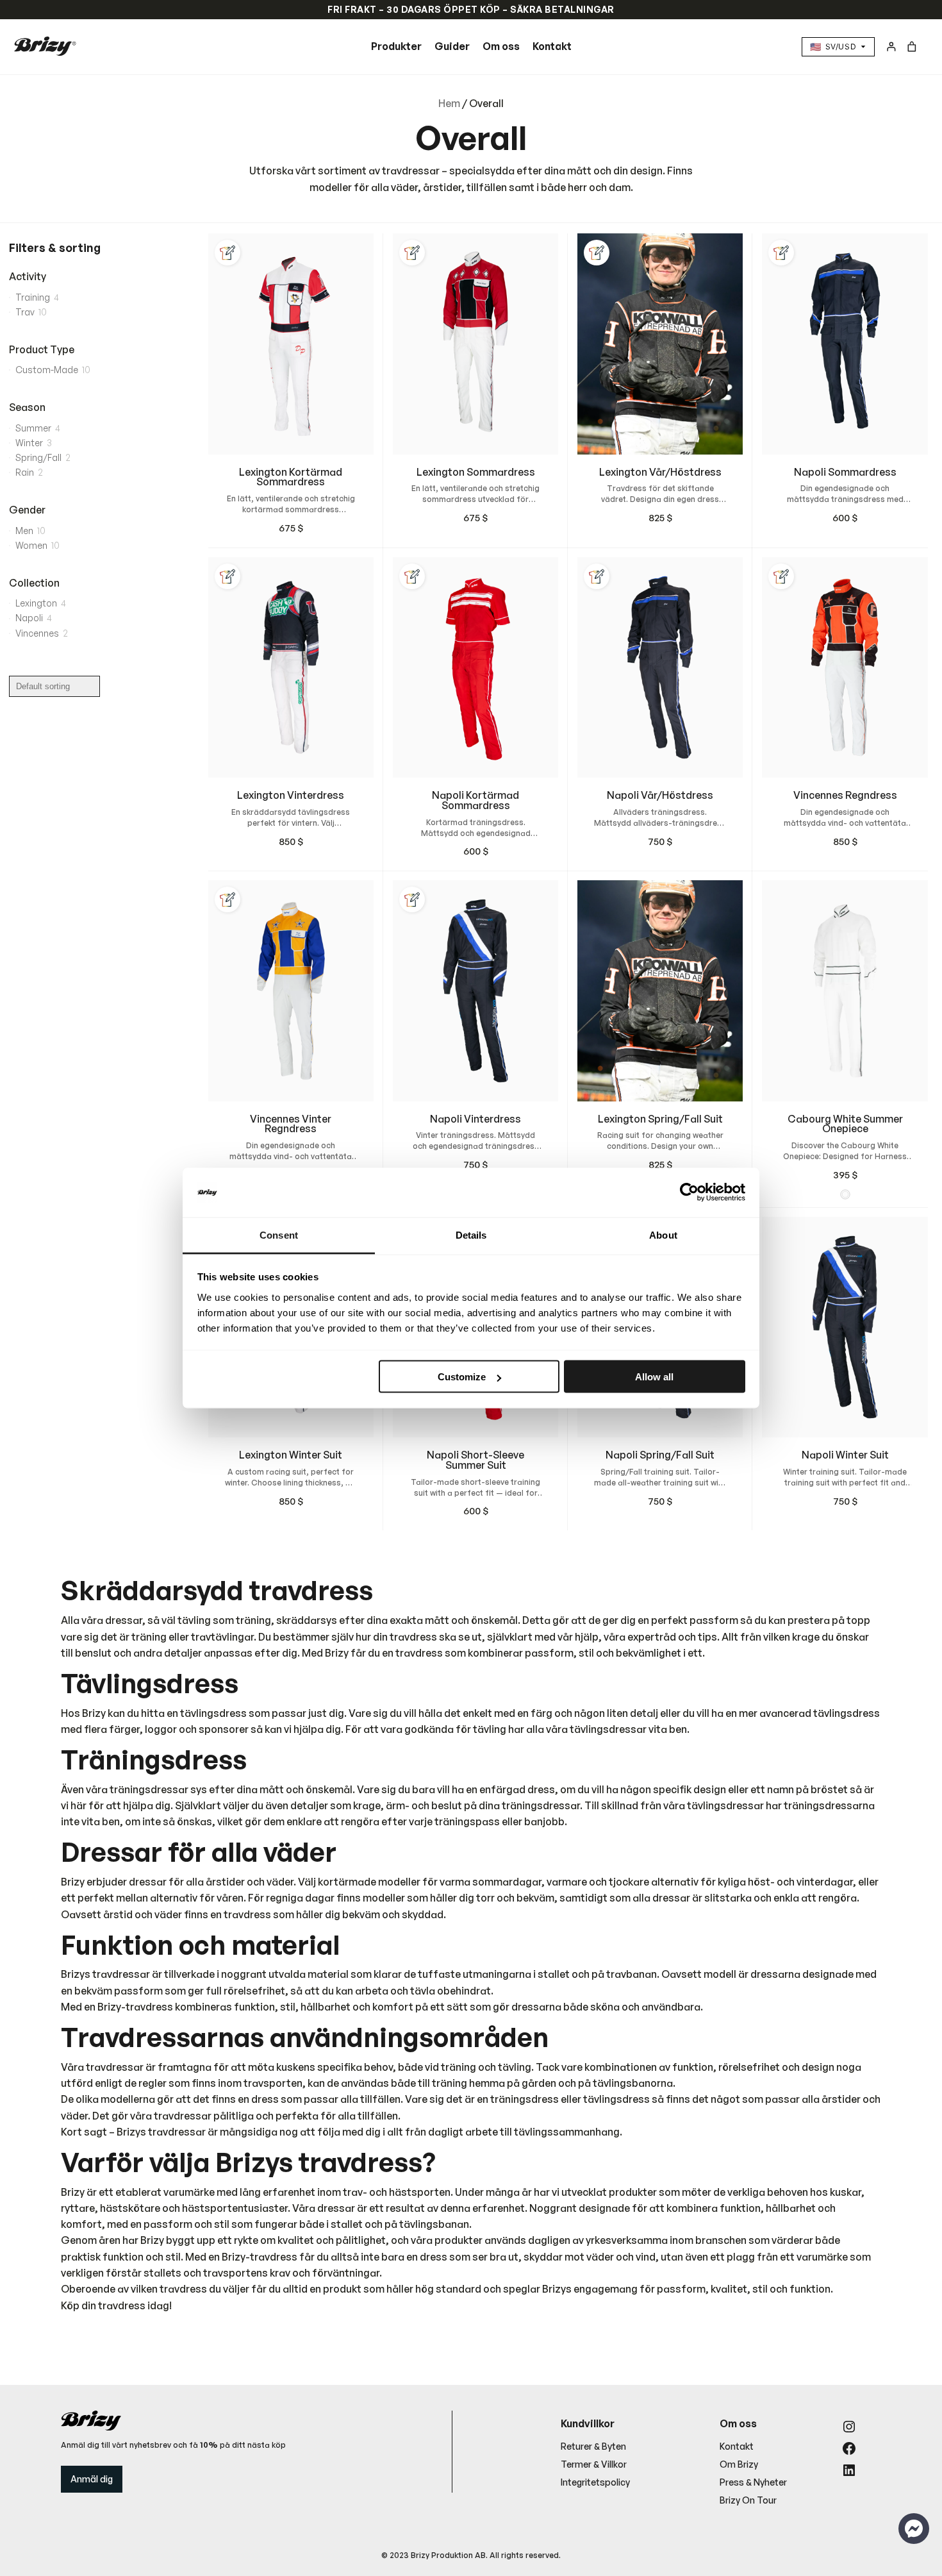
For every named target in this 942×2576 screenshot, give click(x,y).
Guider (452, 46)
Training (33, 297)
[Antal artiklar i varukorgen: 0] (912, 46)
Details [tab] (471, 1234)
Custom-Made (47, 370)
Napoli (29, 618)
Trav (25, 312)
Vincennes (37, 633)
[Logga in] (891, 46)
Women (31, 545)
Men (24, 531)
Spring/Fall (38, 457)
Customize (462, 1377)
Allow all (654, 1377)
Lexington (36, 603)
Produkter (396, 46)
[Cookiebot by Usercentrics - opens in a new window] (689, 1192)
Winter (29, 443)
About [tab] (663, 1234)
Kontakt (552, 46)
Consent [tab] (279, 1234)
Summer (33, 428)
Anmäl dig (92, 2479)
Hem (449, 103)
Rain (25, 472)
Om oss (501, 46)
